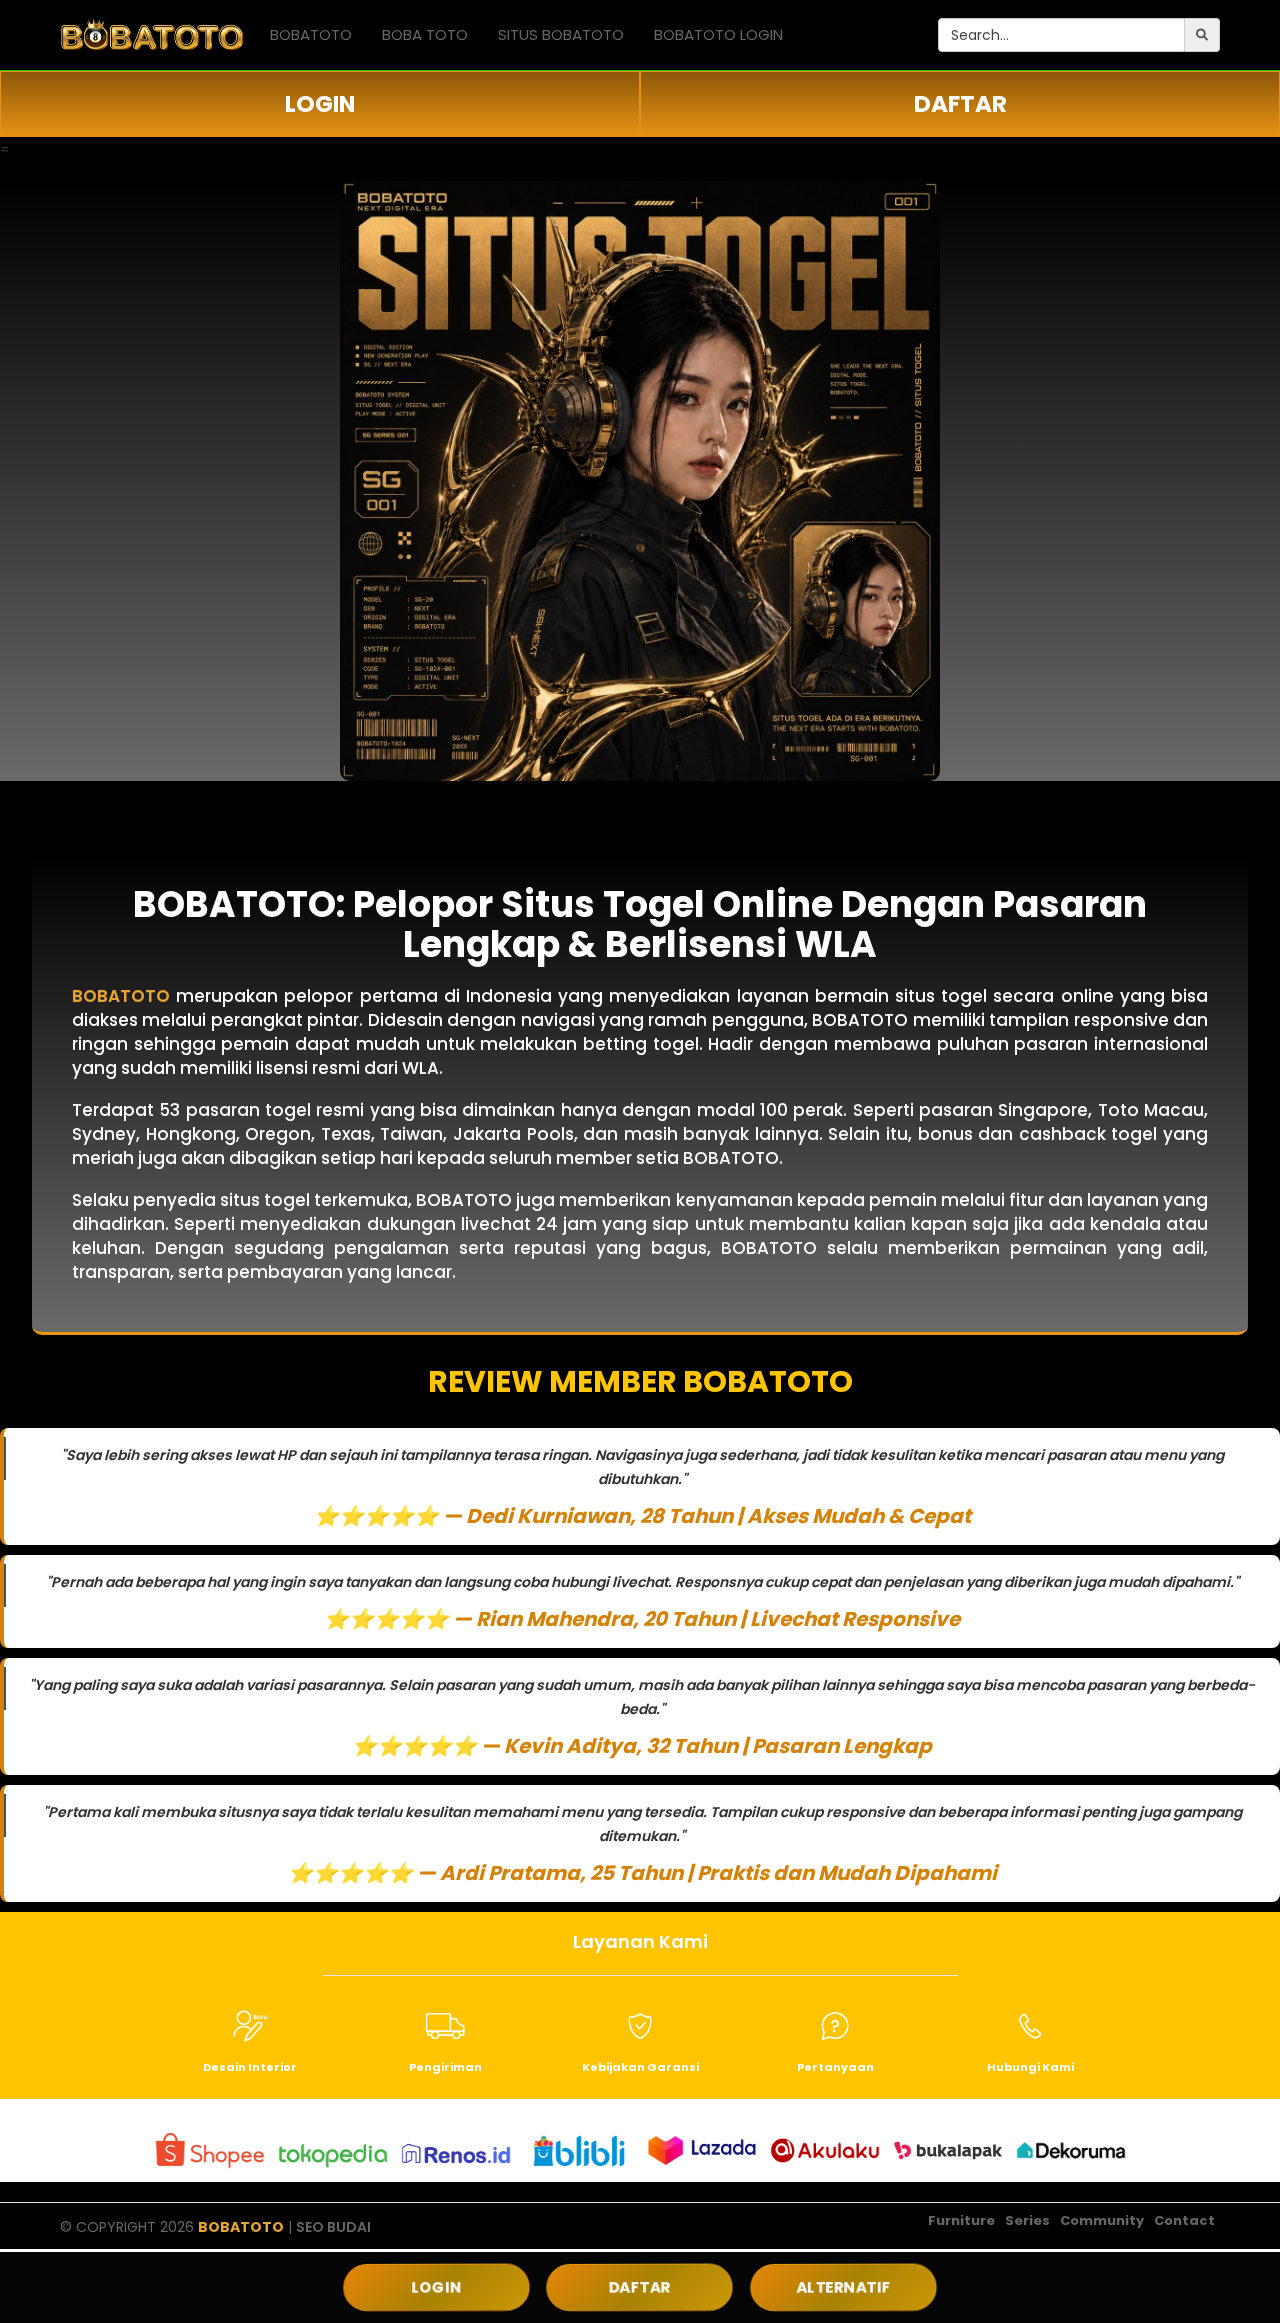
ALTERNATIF (843, 2286)
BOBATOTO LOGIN (718, 34)
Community (1102, 2220)
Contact (1184, 2220)
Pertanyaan (835, 2067)
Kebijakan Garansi (640, 2067)
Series (1027, 2220)
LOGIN (320, 104)
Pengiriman (445, 2067)
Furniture (961, 2220)
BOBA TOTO (425, 34)
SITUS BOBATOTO (561, 34)
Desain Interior (250, 2067)
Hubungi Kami (1030, 2067)
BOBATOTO (311, 34)
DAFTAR (960, 104)
